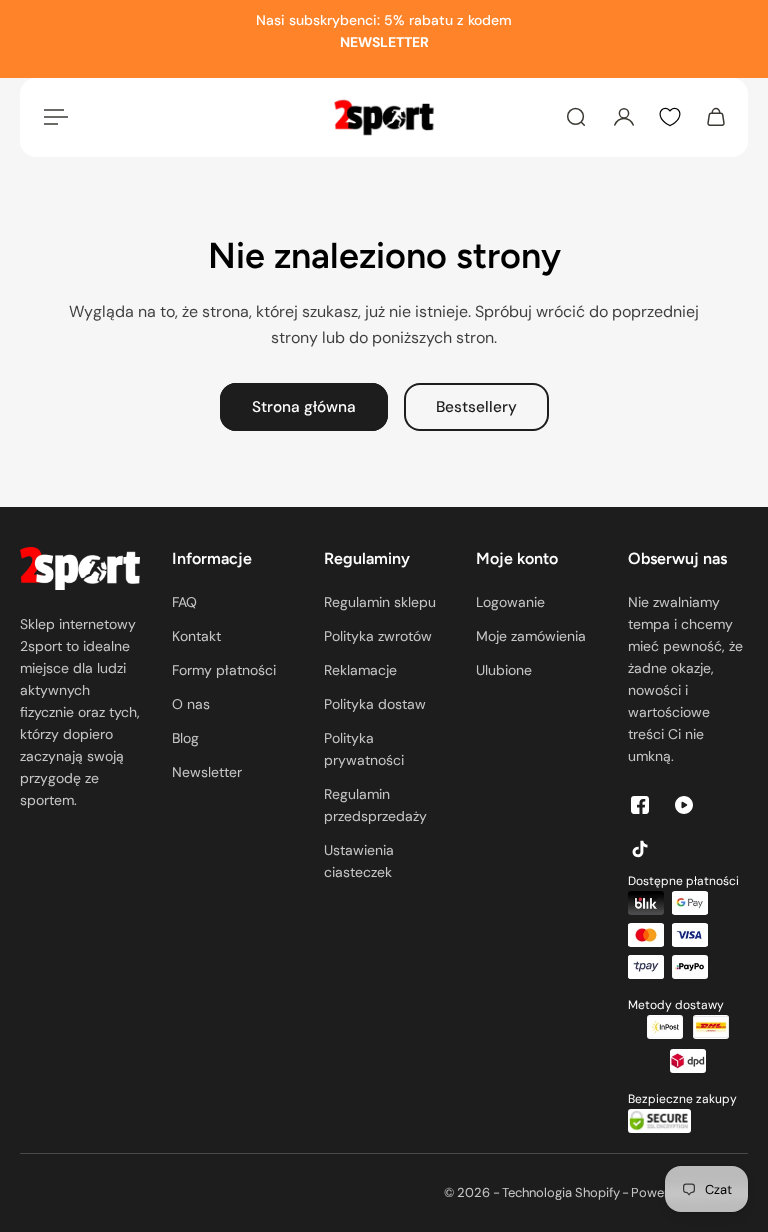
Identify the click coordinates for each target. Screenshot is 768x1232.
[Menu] (52, 117)
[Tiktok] (640, 849)
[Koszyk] (716, 117)
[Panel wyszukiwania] (576, 117)
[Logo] (384, 117)
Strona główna (304, 407)
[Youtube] (684, 805)
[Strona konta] (624, 117)
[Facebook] (640, 805)
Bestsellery (476, 407)
